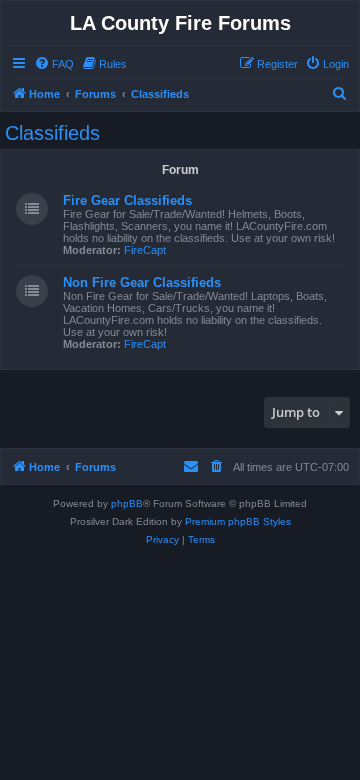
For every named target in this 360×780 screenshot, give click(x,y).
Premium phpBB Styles (238, 521)
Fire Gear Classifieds (127, 200)
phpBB (127, 503)
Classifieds (52, 133)
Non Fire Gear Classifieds (142, 282)
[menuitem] (54, 64)
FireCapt (145, 250)
